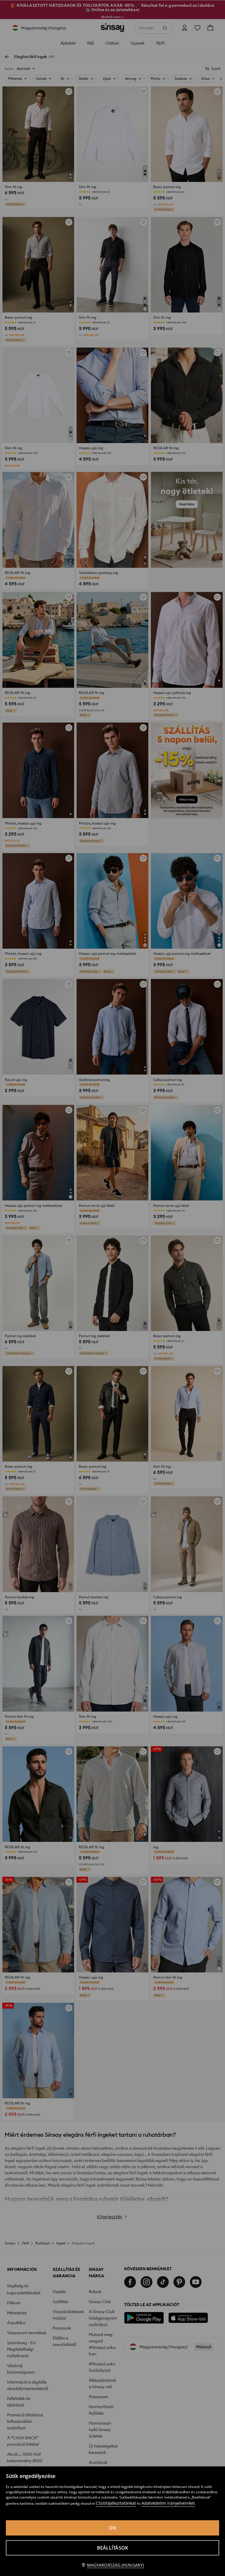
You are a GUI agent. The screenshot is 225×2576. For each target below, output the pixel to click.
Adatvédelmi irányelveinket (168, 2503)
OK (112, 2528)
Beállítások (113, 2548)
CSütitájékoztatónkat (116, 2503)
